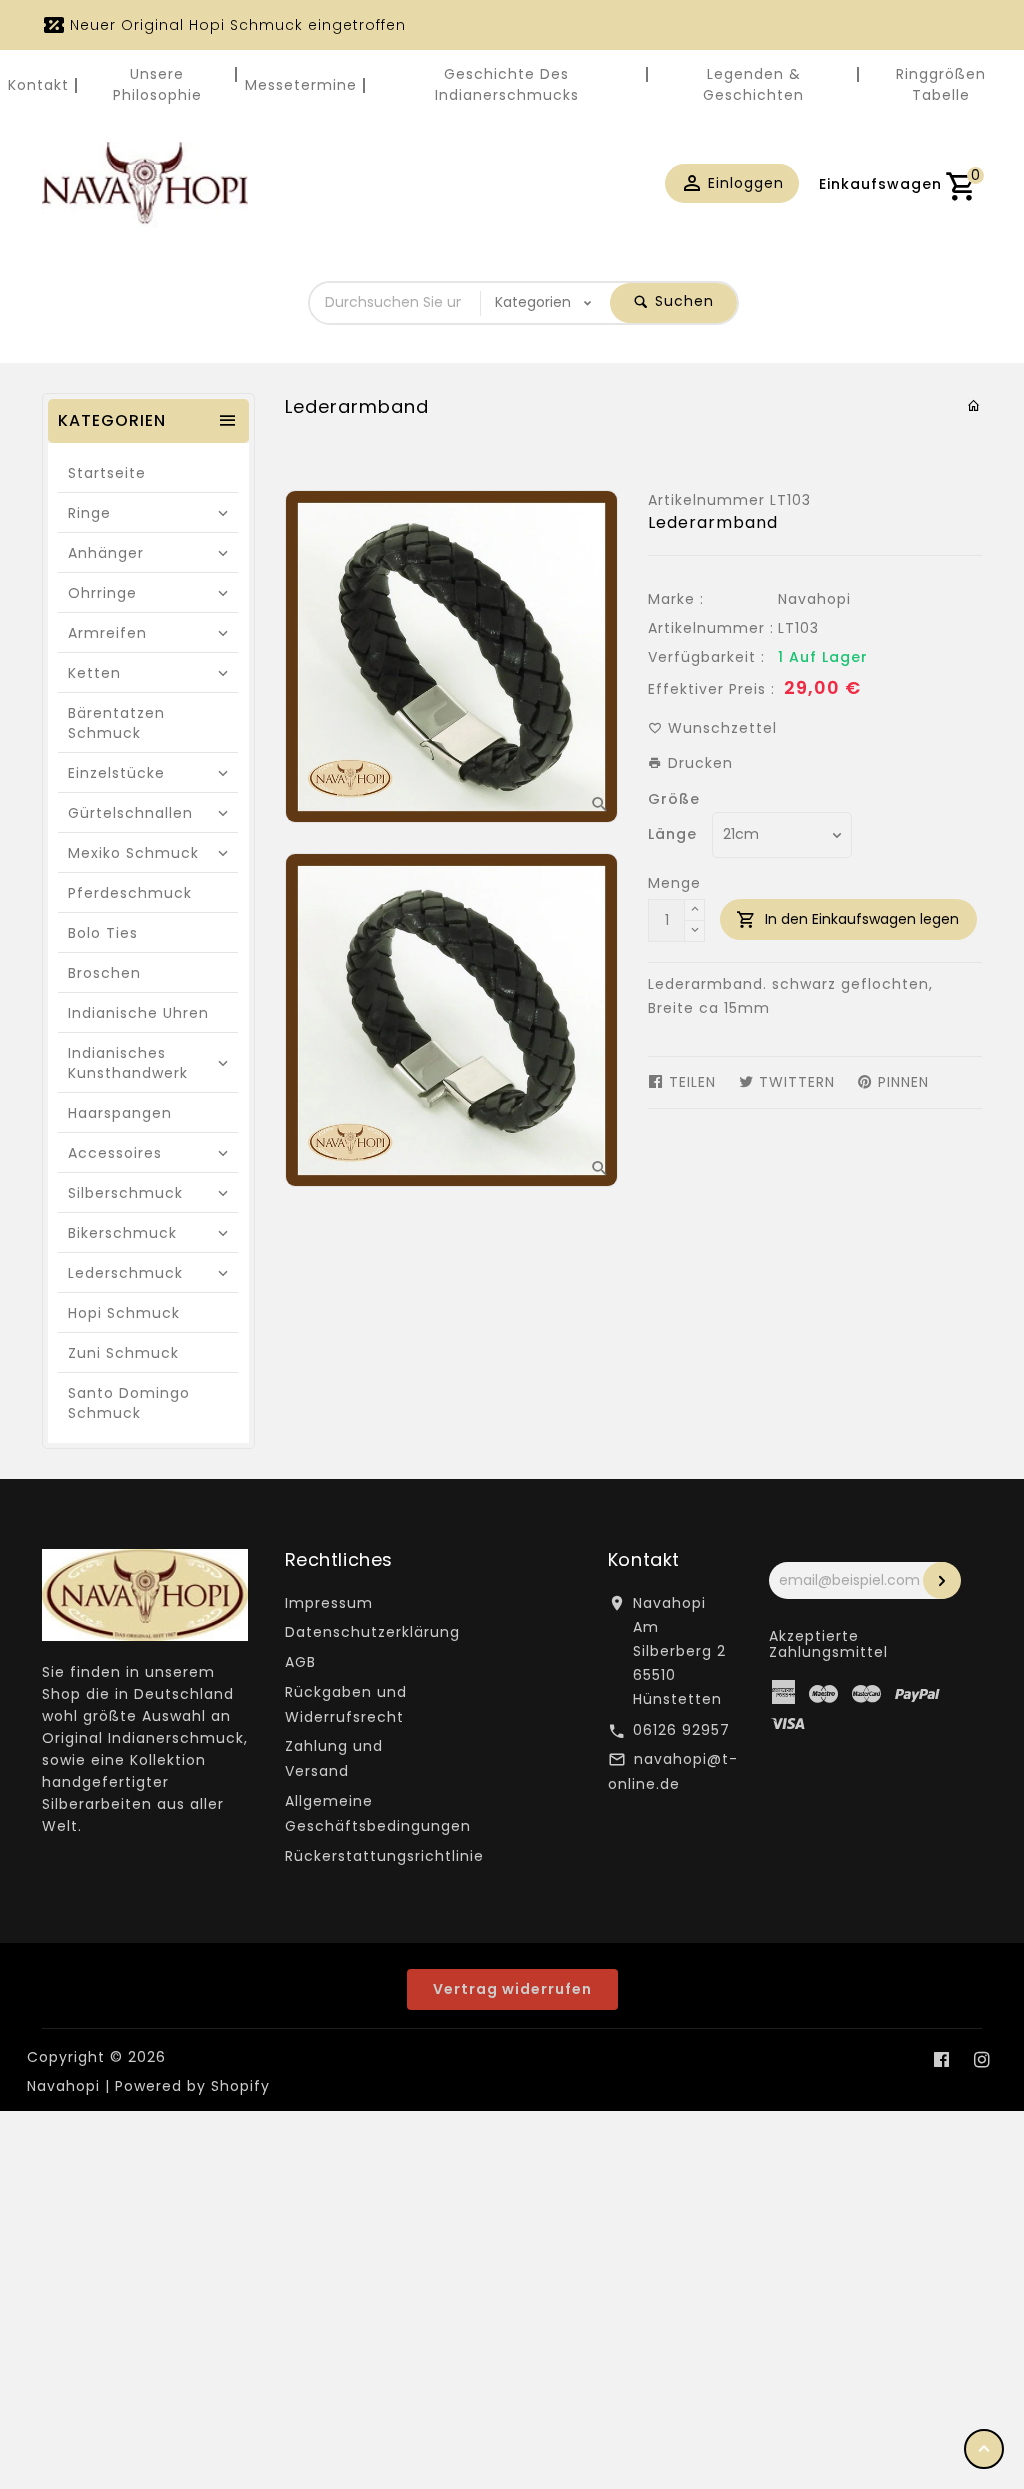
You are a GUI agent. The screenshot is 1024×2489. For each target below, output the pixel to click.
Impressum (329, 1603)
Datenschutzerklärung (372, 1632)
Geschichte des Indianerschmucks (507, 84)
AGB (300, 1662)
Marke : (676, 599)
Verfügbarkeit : (706, 657)
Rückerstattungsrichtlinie (384, 1856)
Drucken (698, 763)
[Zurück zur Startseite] (974, 406)
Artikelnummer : (711, 628)
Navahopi (814, 599)
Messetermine (301, 85)
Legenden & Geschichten (753, 84)
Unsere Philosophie (157, 84)
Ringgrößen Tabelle (941, 84)
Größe (674, 799)
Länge (672, 834)
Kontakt (38, 85)
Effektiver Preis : (711, 689)
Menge (674, 883)
